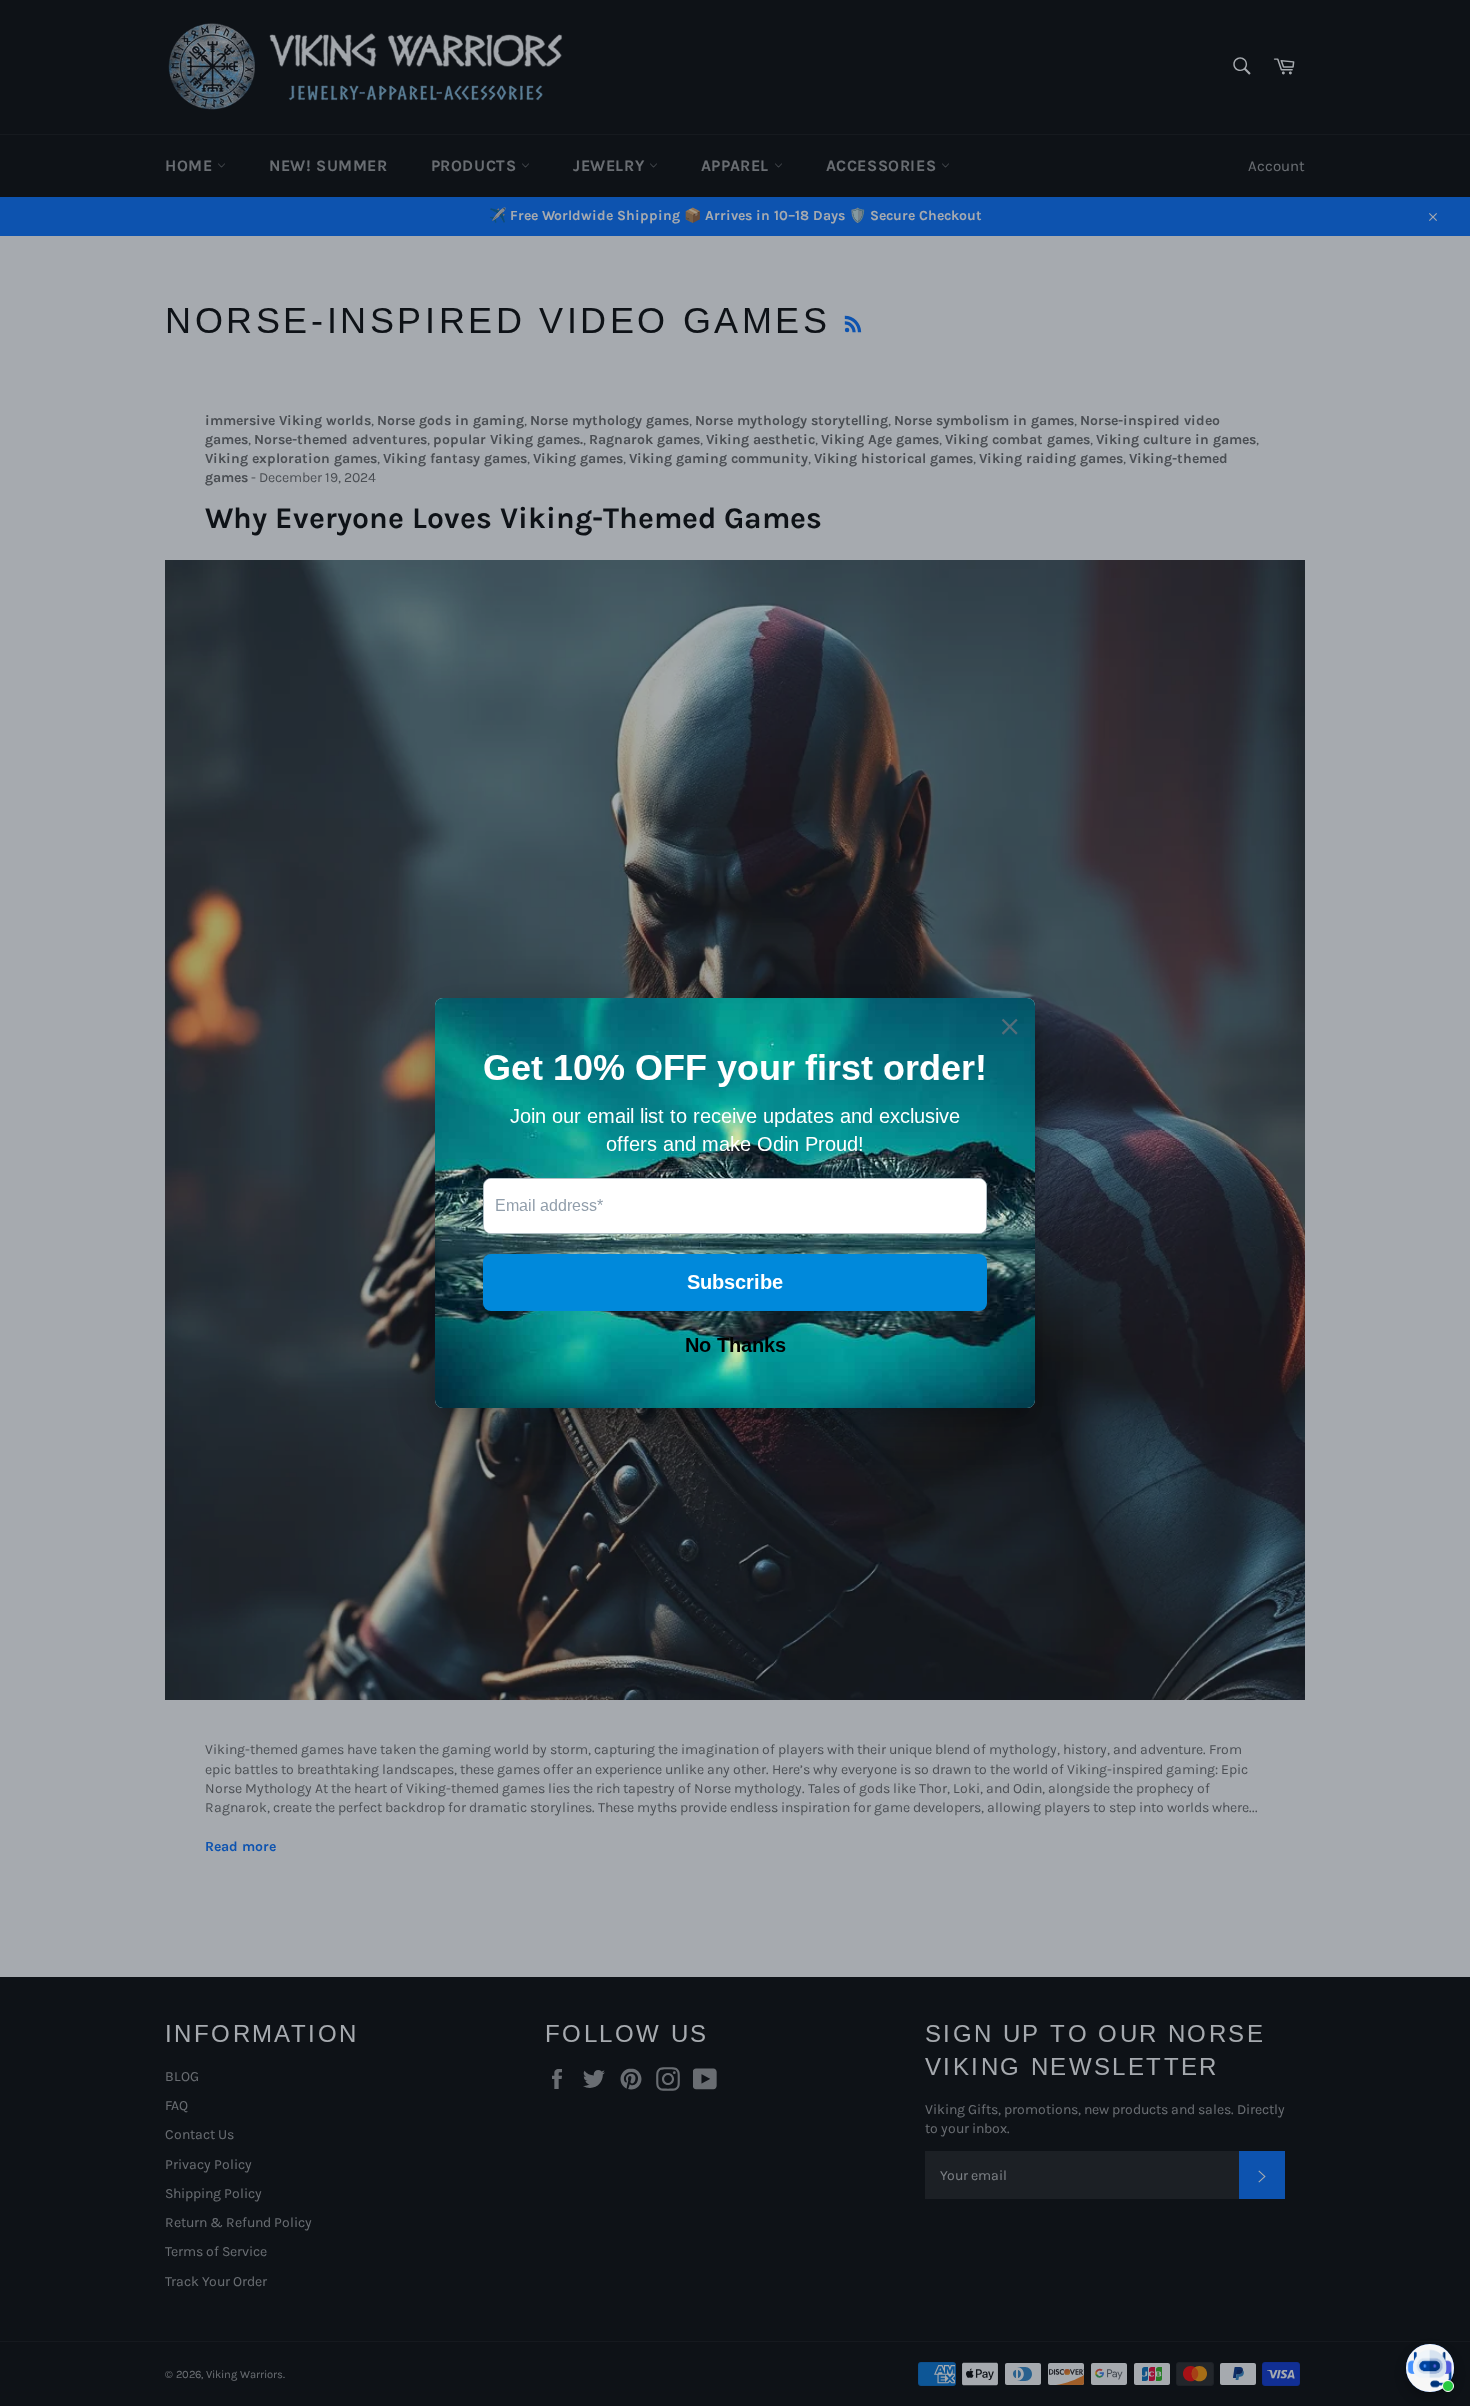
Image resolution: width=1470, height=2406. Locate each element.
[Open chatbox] (1430, 2368)
